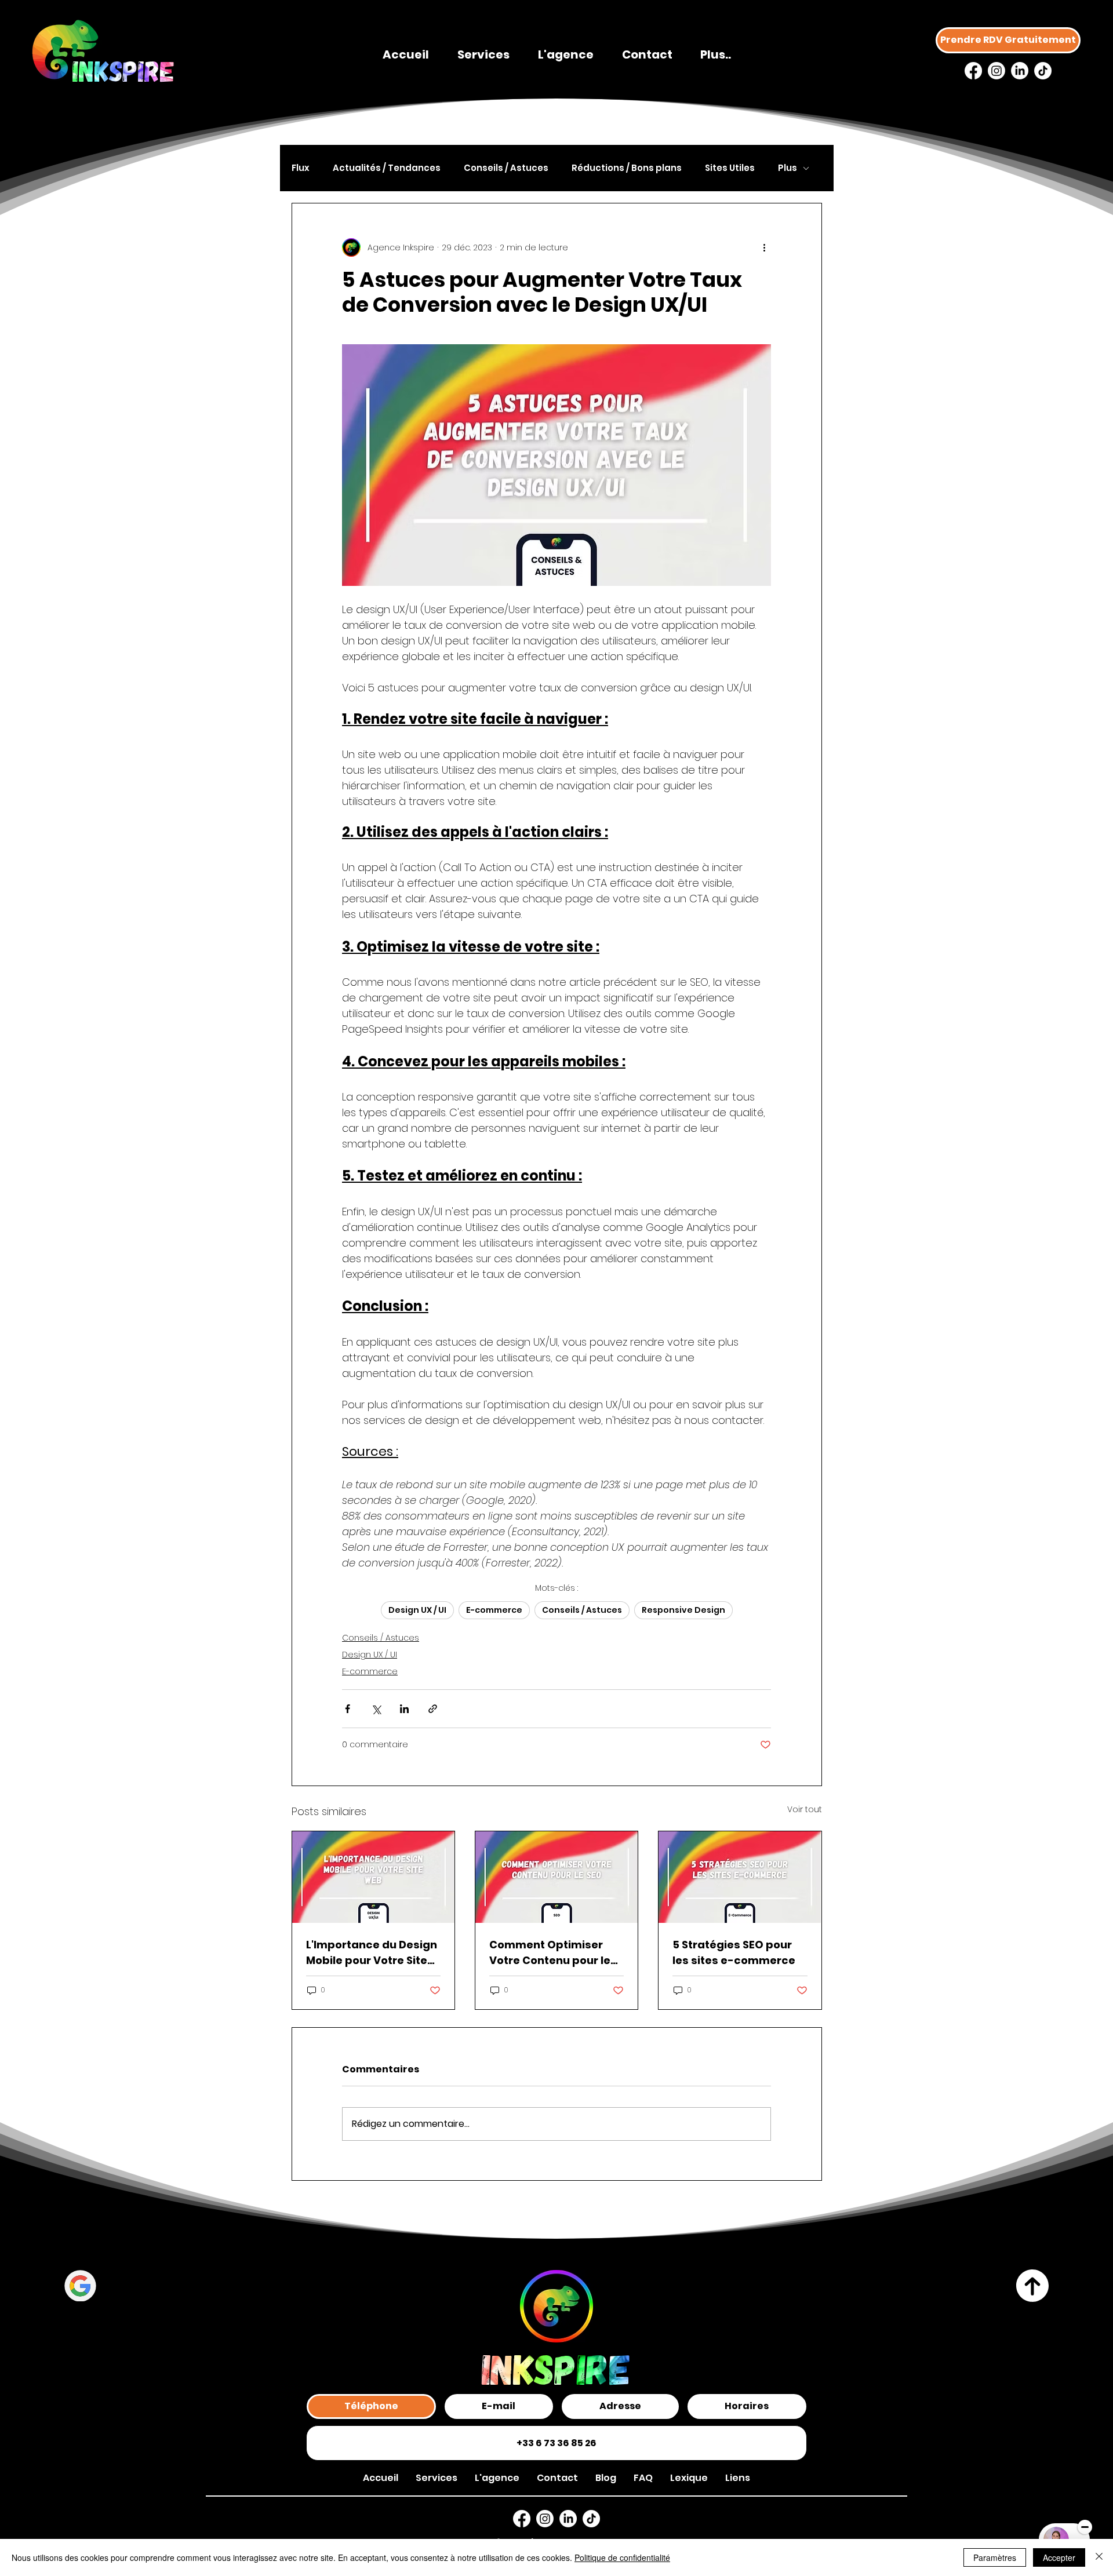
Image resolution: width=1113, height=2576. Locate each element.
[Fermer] (1099, 2557)
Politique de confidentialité (622, 2557)
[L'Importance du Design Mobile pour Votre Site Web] (373, 1877)
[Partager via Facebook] (348, 1709)
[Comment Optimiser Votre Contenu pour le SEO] (556, 1877)
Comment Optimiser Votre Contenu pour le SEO (550, 1953)
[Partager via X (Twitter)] (376, 1709)
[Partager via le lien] (433, 1709)
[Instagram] (996, 71)
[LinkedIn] (1020, 71)
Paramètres (995, 2557)
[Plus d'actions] (764, 247)
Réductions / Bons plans (627, 168)
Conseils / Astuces (506, 168)
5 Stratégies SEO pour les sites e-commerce (734, 1952)
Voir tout (805, 1809)
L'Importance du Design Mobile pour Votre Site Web (372, 1953)
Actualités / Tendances (387, 168)
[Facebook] (973, 71)
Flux (301, 168)
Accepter (1059, 2557)
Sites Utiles (730, 168)
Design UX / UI (417, 1610)
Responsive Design (683, 1610)
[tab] (371, 2406)
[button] (738, 2478)
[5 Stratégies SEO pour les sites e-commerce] (740, 1877)
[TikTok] (1043, 71)
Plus (788, 168)
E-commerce (494, 1610)
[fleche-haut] (1033, 2286)
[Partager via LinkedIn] (404, 1709)
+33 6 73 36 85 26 (556, 2443)
